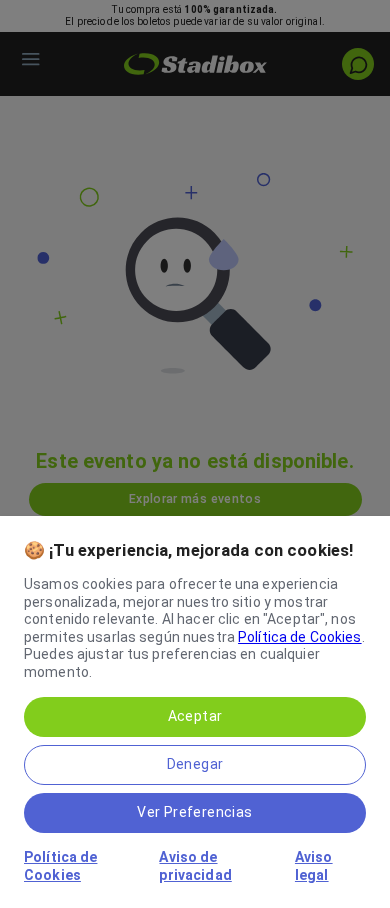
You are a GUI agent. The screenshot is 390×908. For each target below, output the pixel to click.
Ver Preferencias (194, 812)
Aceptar (195, 716)
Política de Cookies (300, 637)
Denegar (195, 764)
